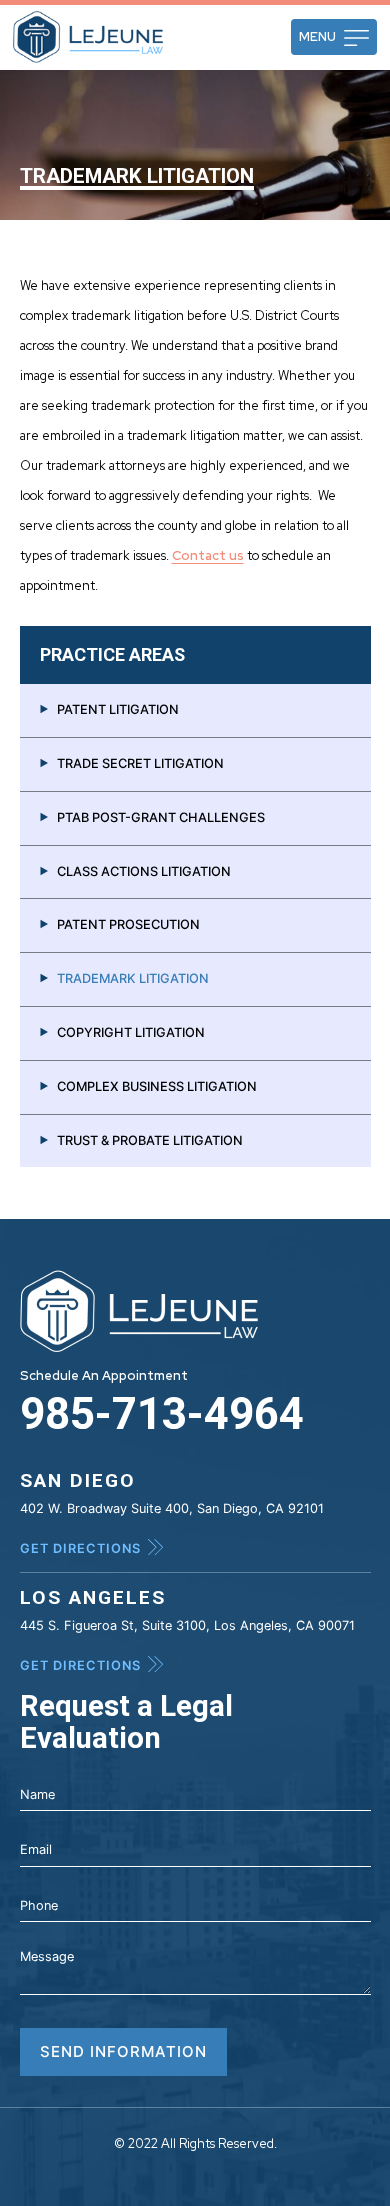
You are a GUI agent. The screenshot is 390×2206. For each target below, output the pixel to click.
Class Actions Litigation (144, 871)
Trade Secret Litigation (140, 763)
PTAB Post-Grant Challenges (161, 817)
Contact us (208, 555)
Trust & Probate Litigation (150, 1140)
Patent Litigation (118, 709)
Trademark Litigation (133, 978)
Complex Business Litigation (157, 1086)
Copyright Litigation (131, 1032)
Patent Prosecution (128, 924)
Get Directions (80, 1548)
